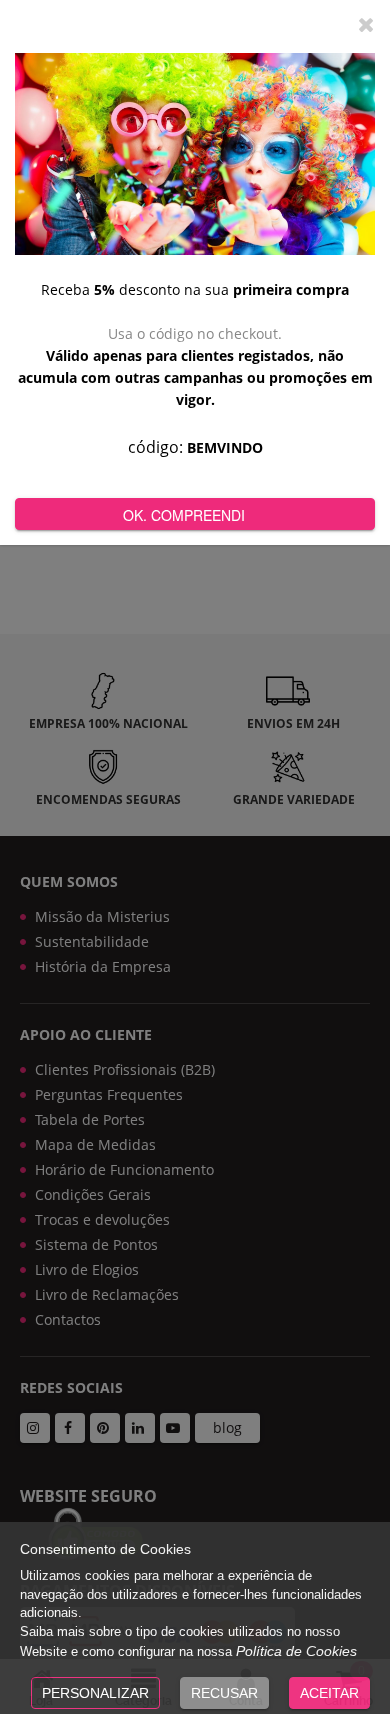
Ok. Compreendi (184, 515)
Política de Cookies (296, 1651)
